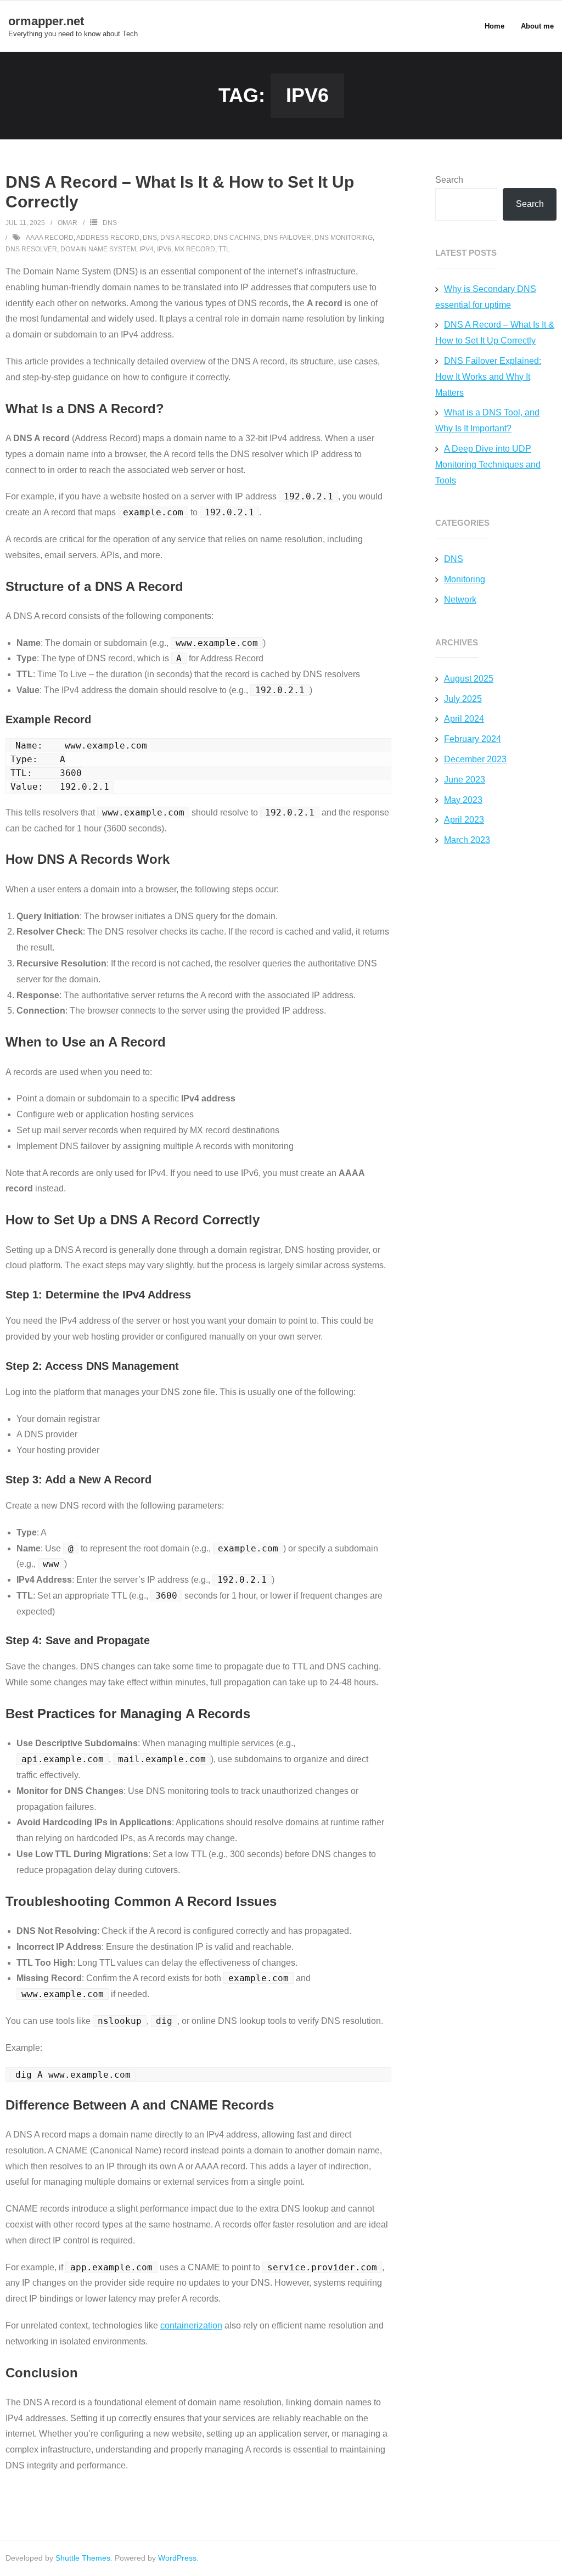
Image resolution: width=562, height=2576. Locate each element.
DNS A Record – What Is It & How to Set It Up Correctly (495, 333)
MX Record (195, 249)
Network (460, 600)
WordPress (177, 2558)
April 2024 (464, 719)
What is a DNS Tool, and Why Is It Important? (487, 420)
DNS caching (237, 238)
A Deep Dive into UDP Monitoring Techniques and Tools (488, 465)
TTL (224, 249)
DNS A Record (185, 238)
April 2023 (464, 820)
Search (449, 180)
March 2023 (467, 840)
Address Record (108, 238)
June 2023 (465, 780)
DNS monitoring (344, 238)
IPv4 (147, 249)
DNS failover (287, 238)
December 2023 (475, 759)
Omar (68, 223)
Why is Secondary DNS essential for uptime (486, 297)
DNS (110, 223)
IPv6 (164, 249)
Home (494, 26)
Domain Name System (98, 249)
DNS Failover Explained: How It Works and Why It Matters (488, 377)
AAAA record (50, 238)
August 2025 (469, 679)
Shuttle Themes (83, 2558)
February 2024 (473, 739)
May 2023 (463, 800)
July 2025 (463, 699)
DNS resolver (31, 249)
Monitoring (465, 579)
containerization (191, 2325)
